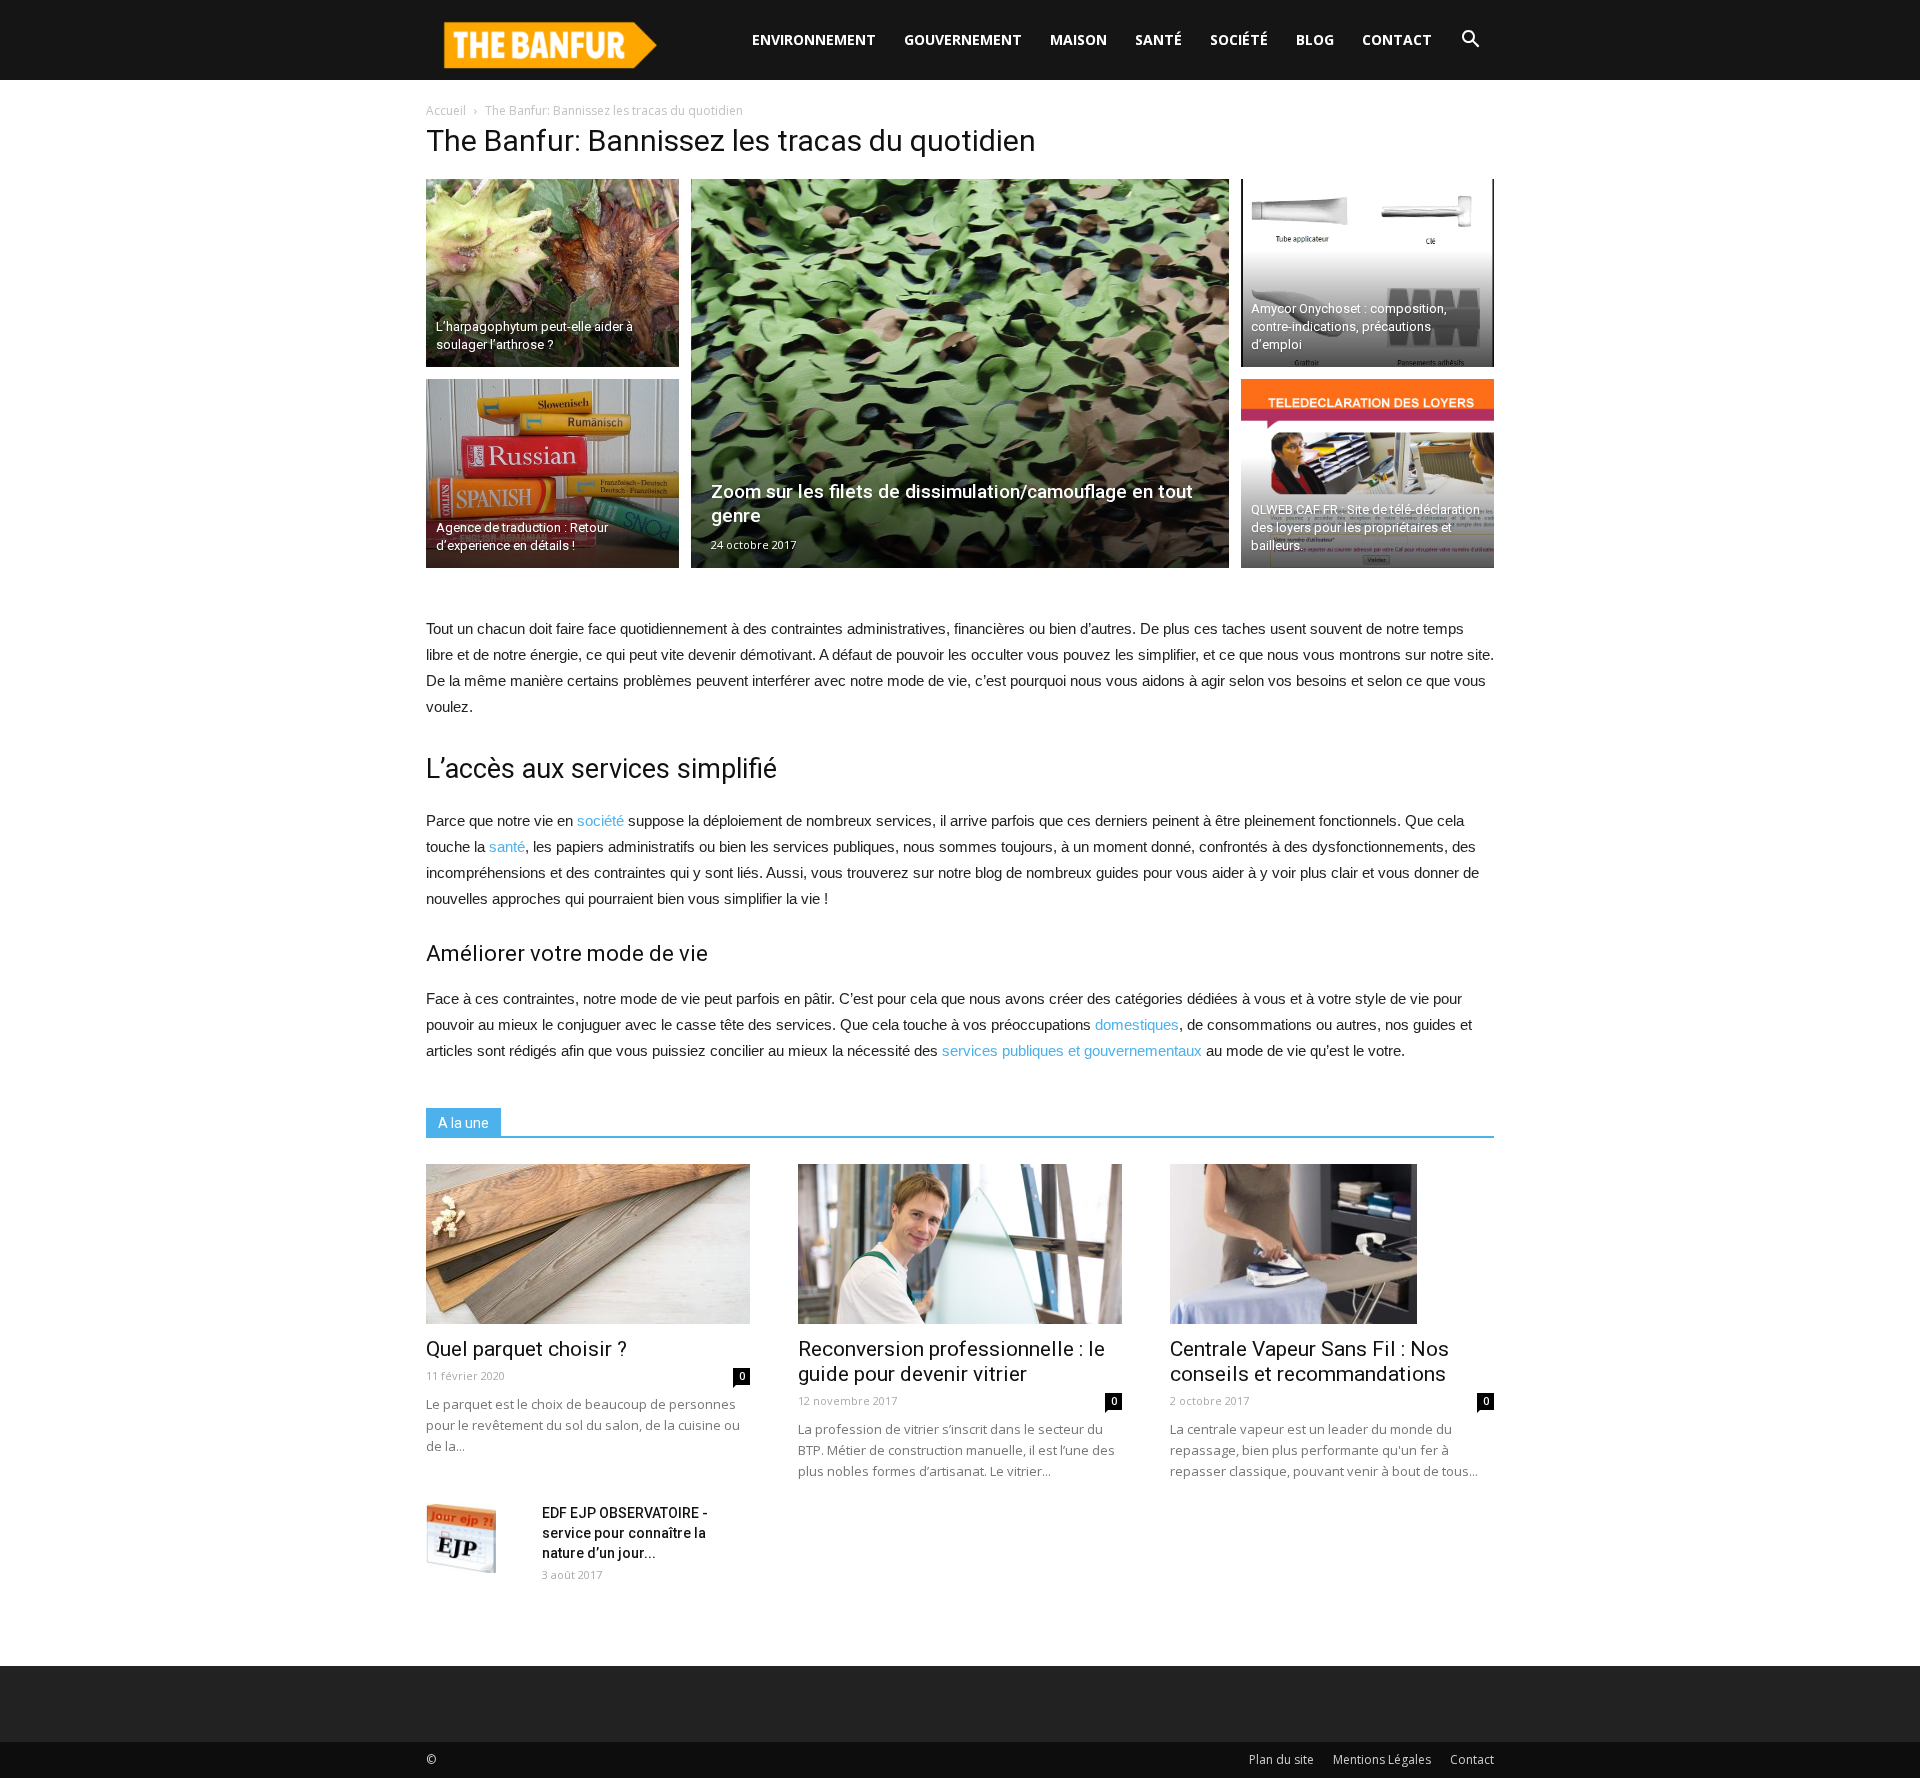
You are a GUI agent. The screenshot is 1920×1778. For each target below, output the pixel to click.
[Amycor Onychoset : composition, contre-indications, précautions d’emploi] (1367, 270)
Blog (1315, 39)
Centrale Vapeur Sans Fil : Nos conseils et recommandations (1309, 1361)
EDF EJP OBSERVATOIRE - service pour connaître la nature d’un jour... (625, 1533)
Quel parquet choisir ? (526, 1349)
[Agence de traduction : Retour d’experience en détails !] (552, 476)
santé (507, 846)
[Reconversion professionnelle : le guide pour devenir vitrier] (960, 1244)
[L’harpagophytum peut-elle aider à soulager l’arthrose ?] (552, 270)
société (600, 820)
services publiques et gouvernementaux (1072, 1050)
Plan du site (1281, 1759)
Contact (1397, 39)
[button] (1470, 40)
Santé (1158, 39)
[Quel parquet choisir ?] (588, 1244)
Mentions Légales (1382, 1759)
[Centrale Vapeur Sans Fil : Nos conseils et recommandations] (1332, 1244)
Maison (1078, 39)
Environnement (814, 39)
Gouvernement (963, 39)
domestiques (1137, 1024)
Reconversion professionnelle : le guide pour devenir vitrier (951, 1361)
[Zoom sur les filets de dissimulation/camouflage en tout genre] (960, 373)
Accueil (446, 110)
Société (1239, 39)
